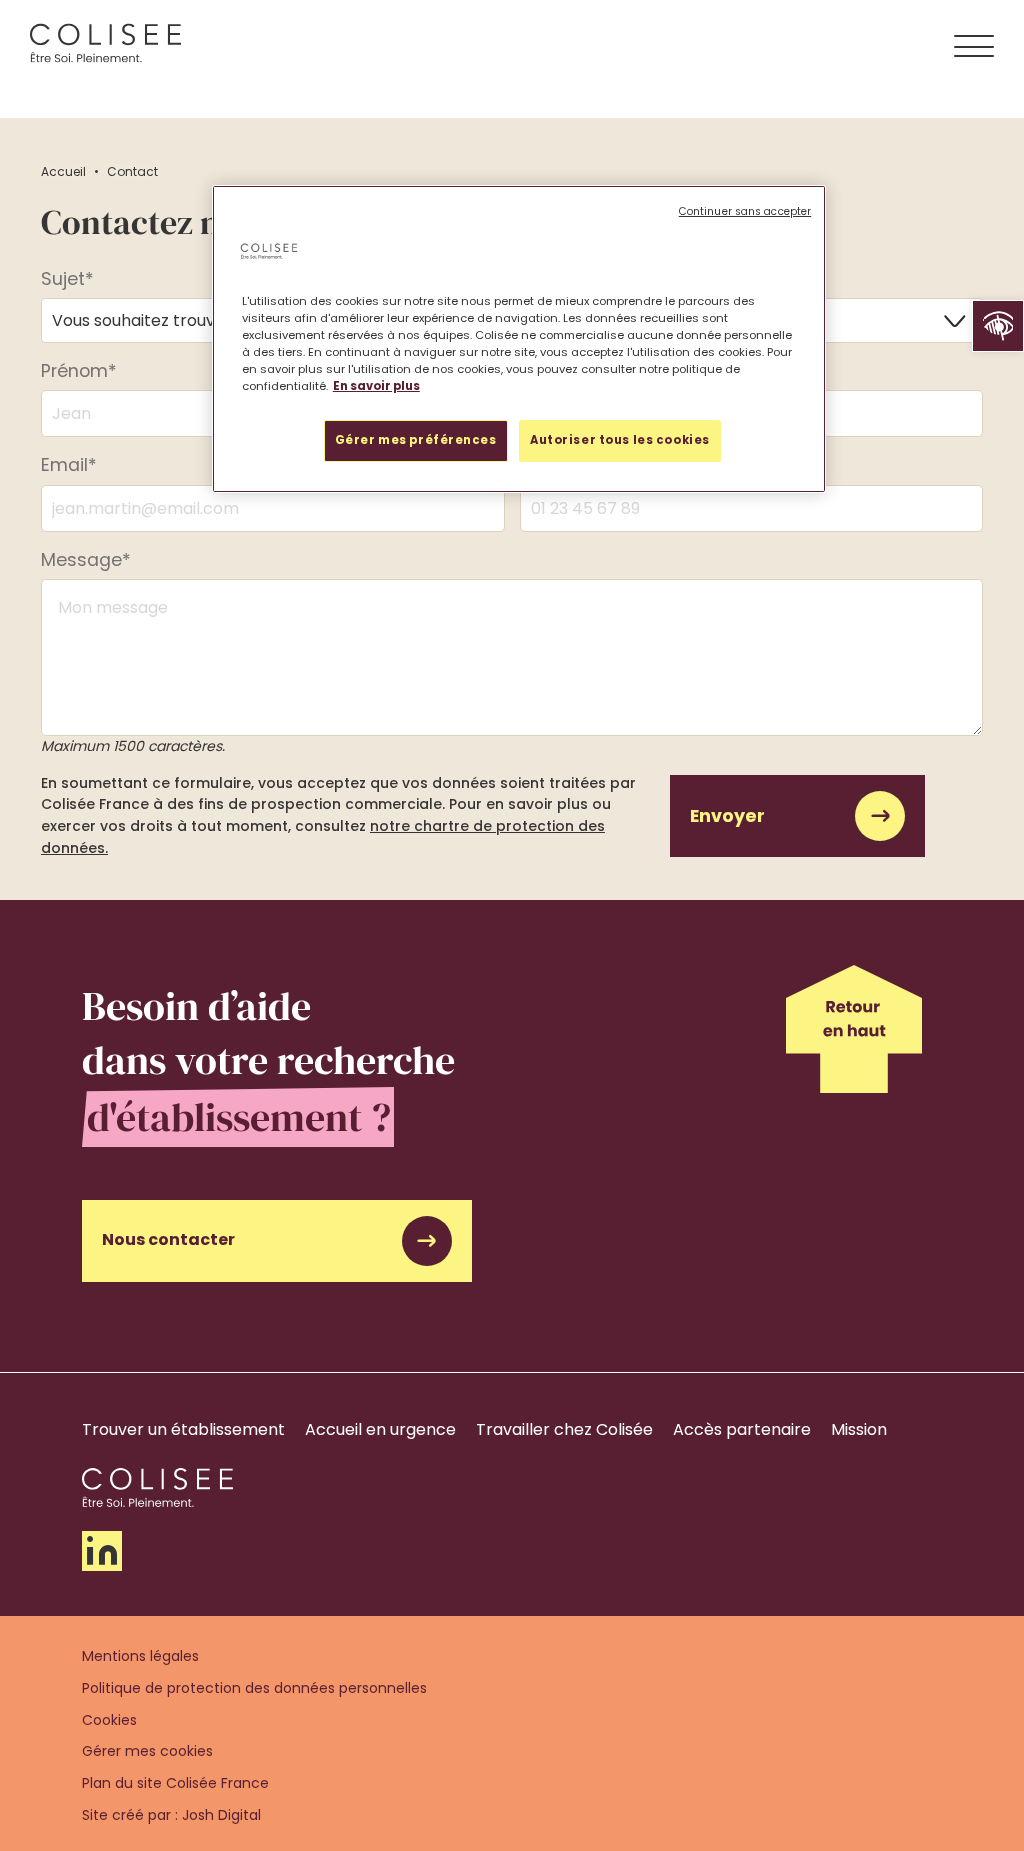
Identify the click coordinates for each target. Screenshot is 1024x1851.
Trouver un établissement (183, 1429)
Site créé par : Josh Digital (171, 1815)
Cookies (109, 1720)
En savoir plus (376, 386)
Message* (86, 560)
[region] (519, 339)
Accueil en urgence (380, 1429)
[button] (998, 326)
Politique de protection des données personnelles (254, 1688)
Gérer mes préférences (416, 440)
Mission (859, 1429)
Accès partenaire (742, 1429)
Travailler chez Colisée (564, 1429)
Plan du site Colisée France (175, 1783)
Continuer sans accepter (745, 211)
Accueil (63, 171)
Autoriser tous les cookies (620, 440)
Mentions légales (140, 1656)
